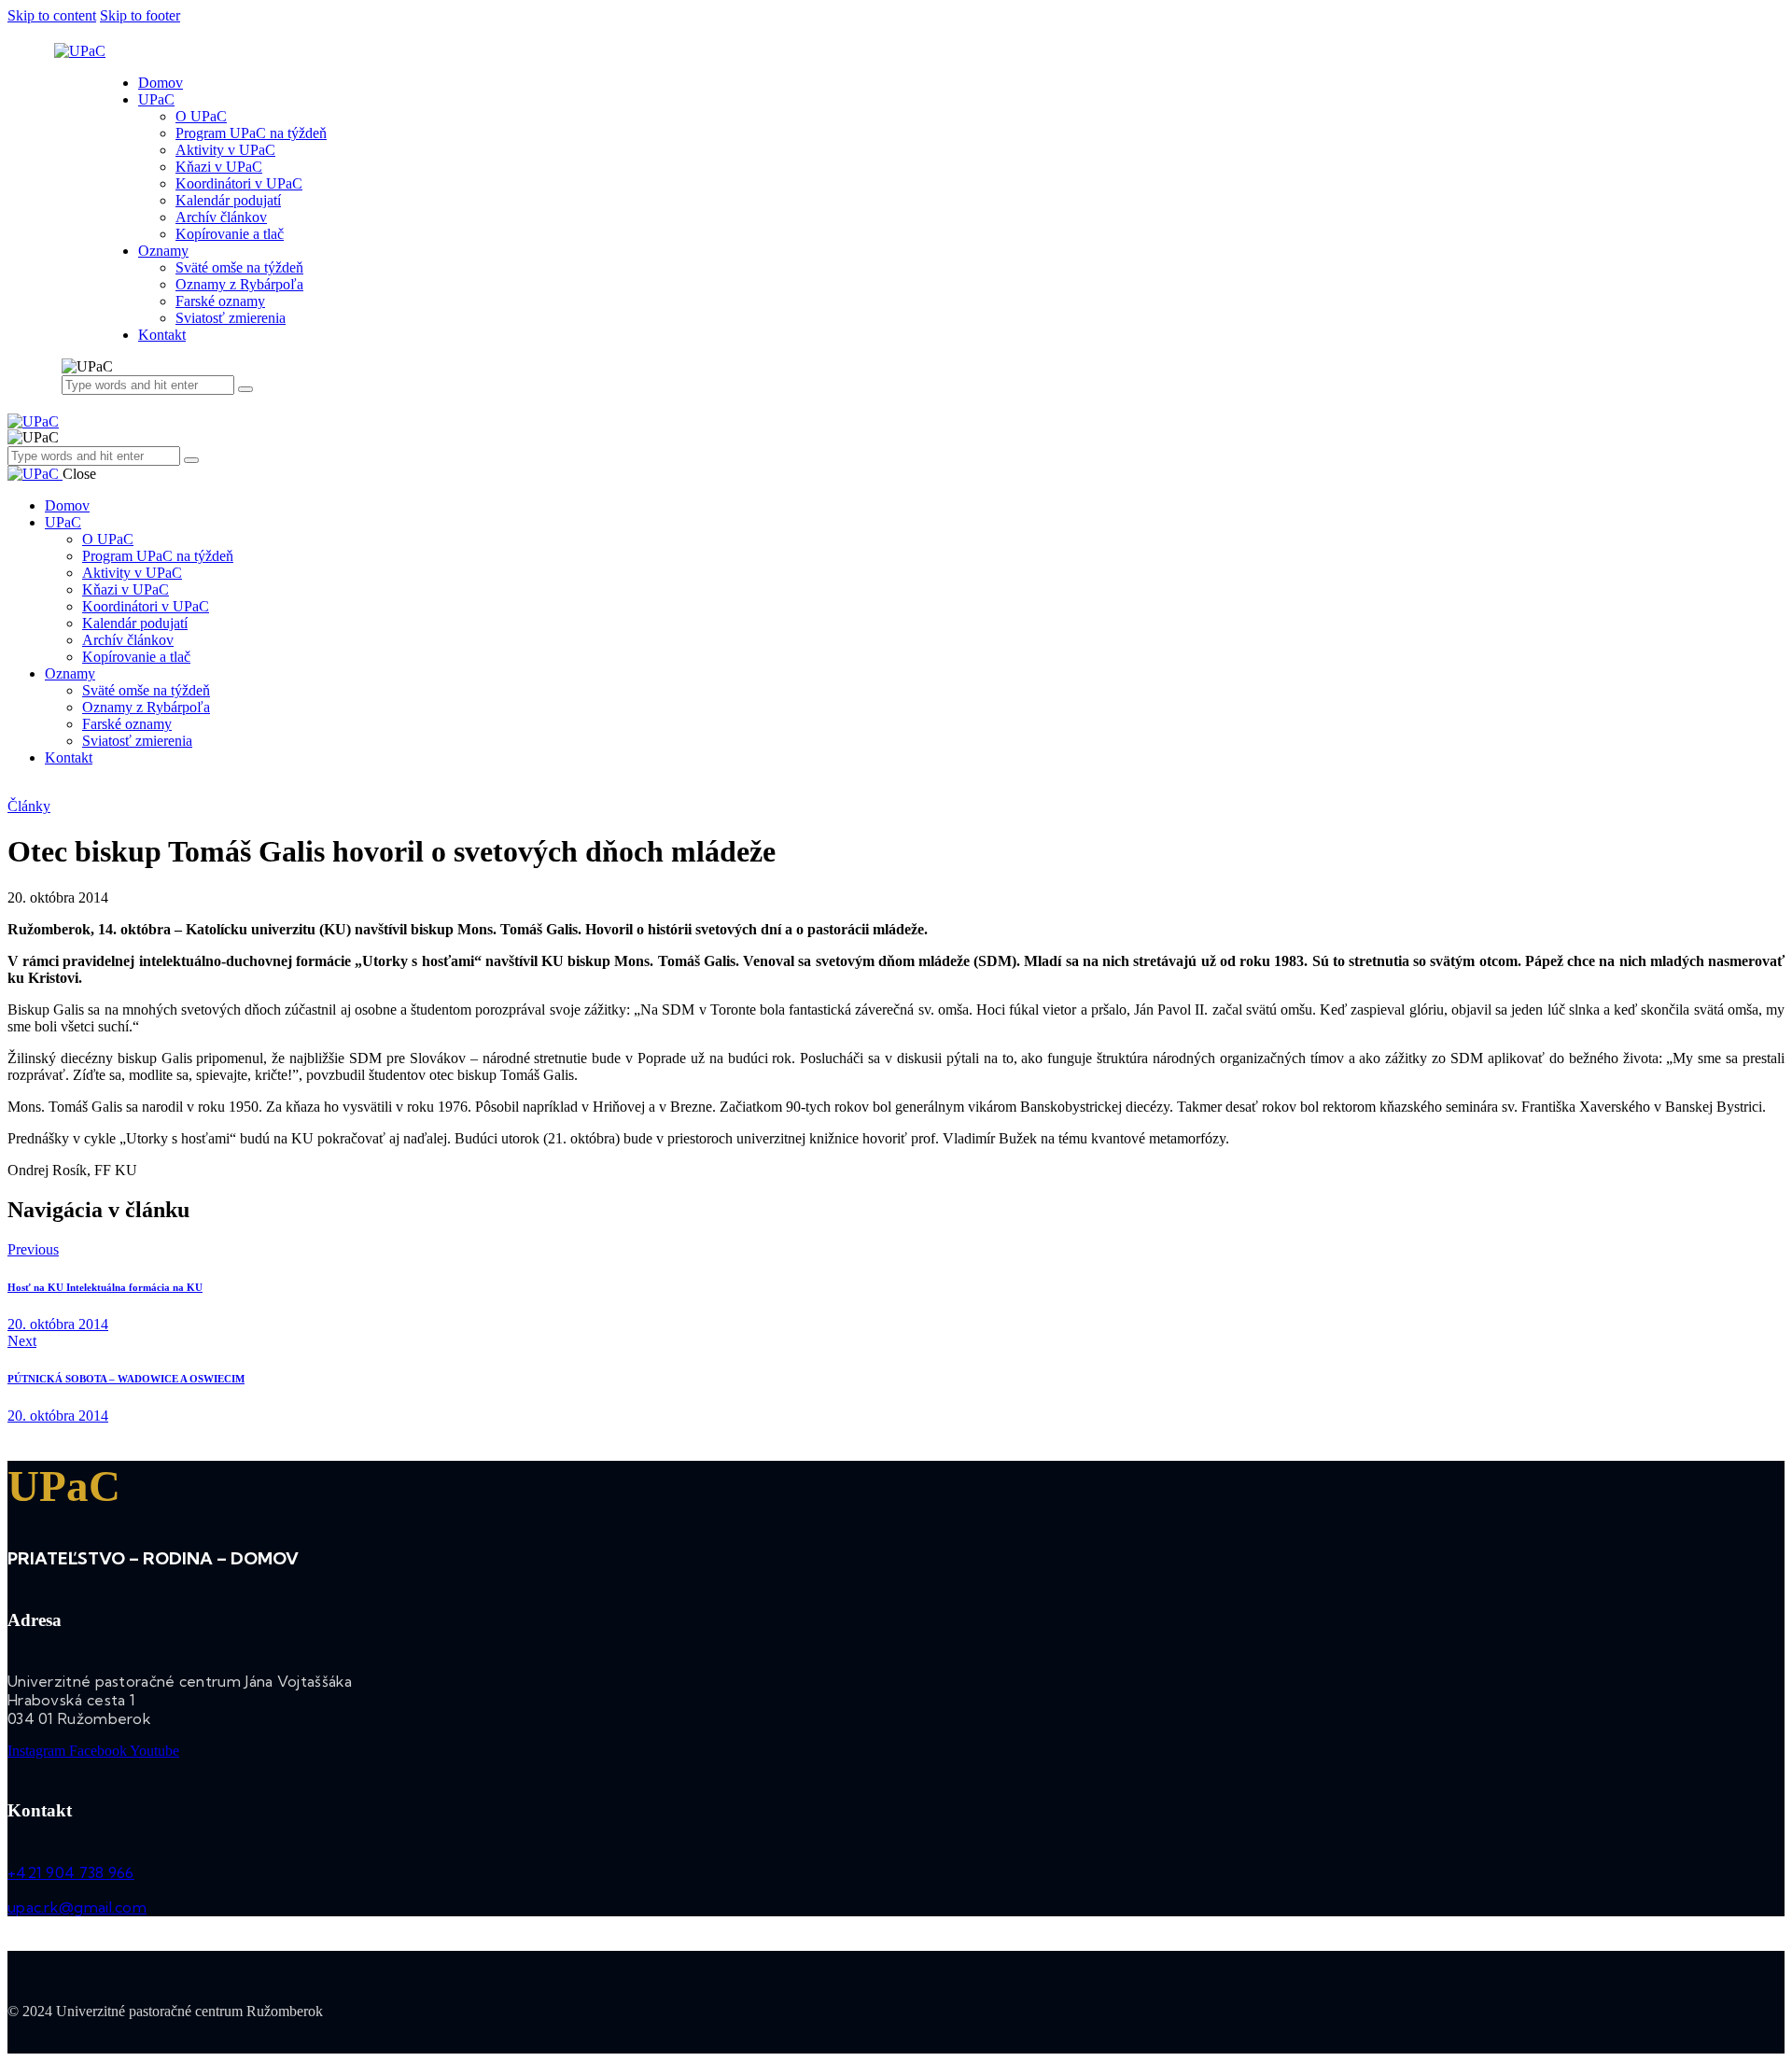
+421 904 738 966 (71, 1872)
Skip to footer (140, 15)
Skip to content (52, 15)
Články (29, 806)
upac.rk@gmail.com (77, 1907)
